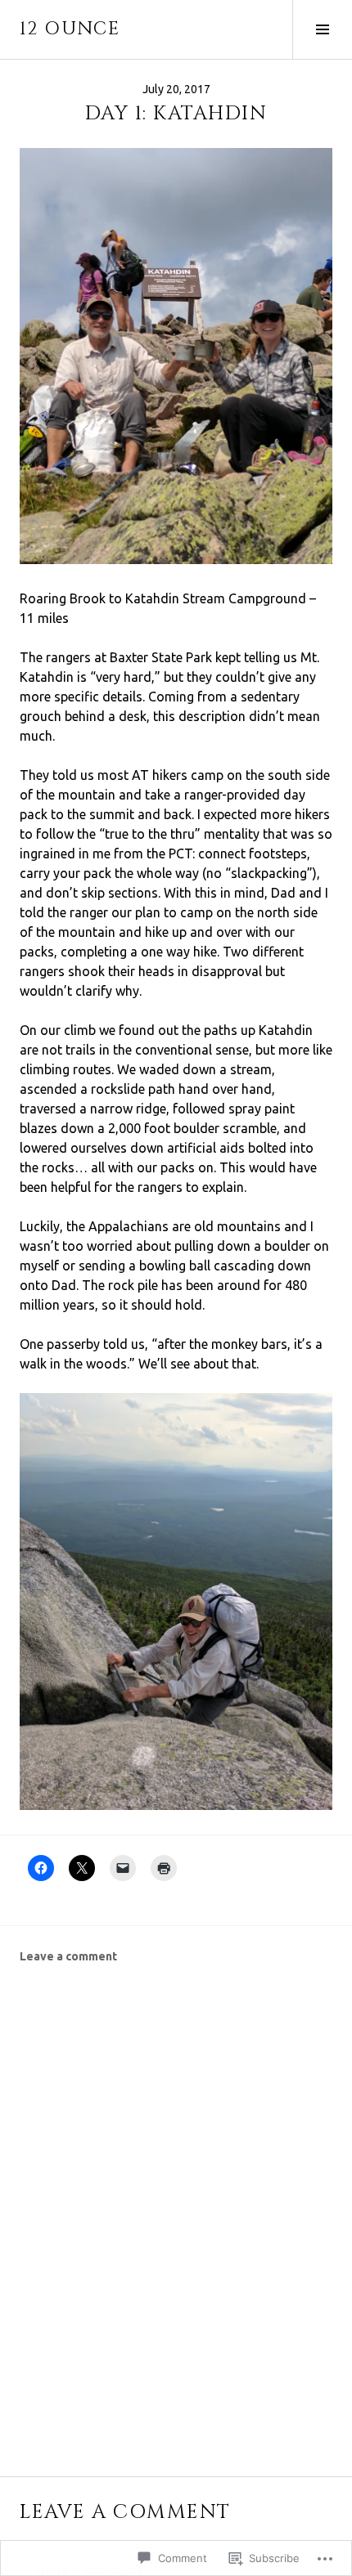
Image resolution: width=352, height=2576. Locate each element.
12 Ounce (70, 29)
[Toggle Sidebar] (322, 29)
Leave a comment (68, 1956)
